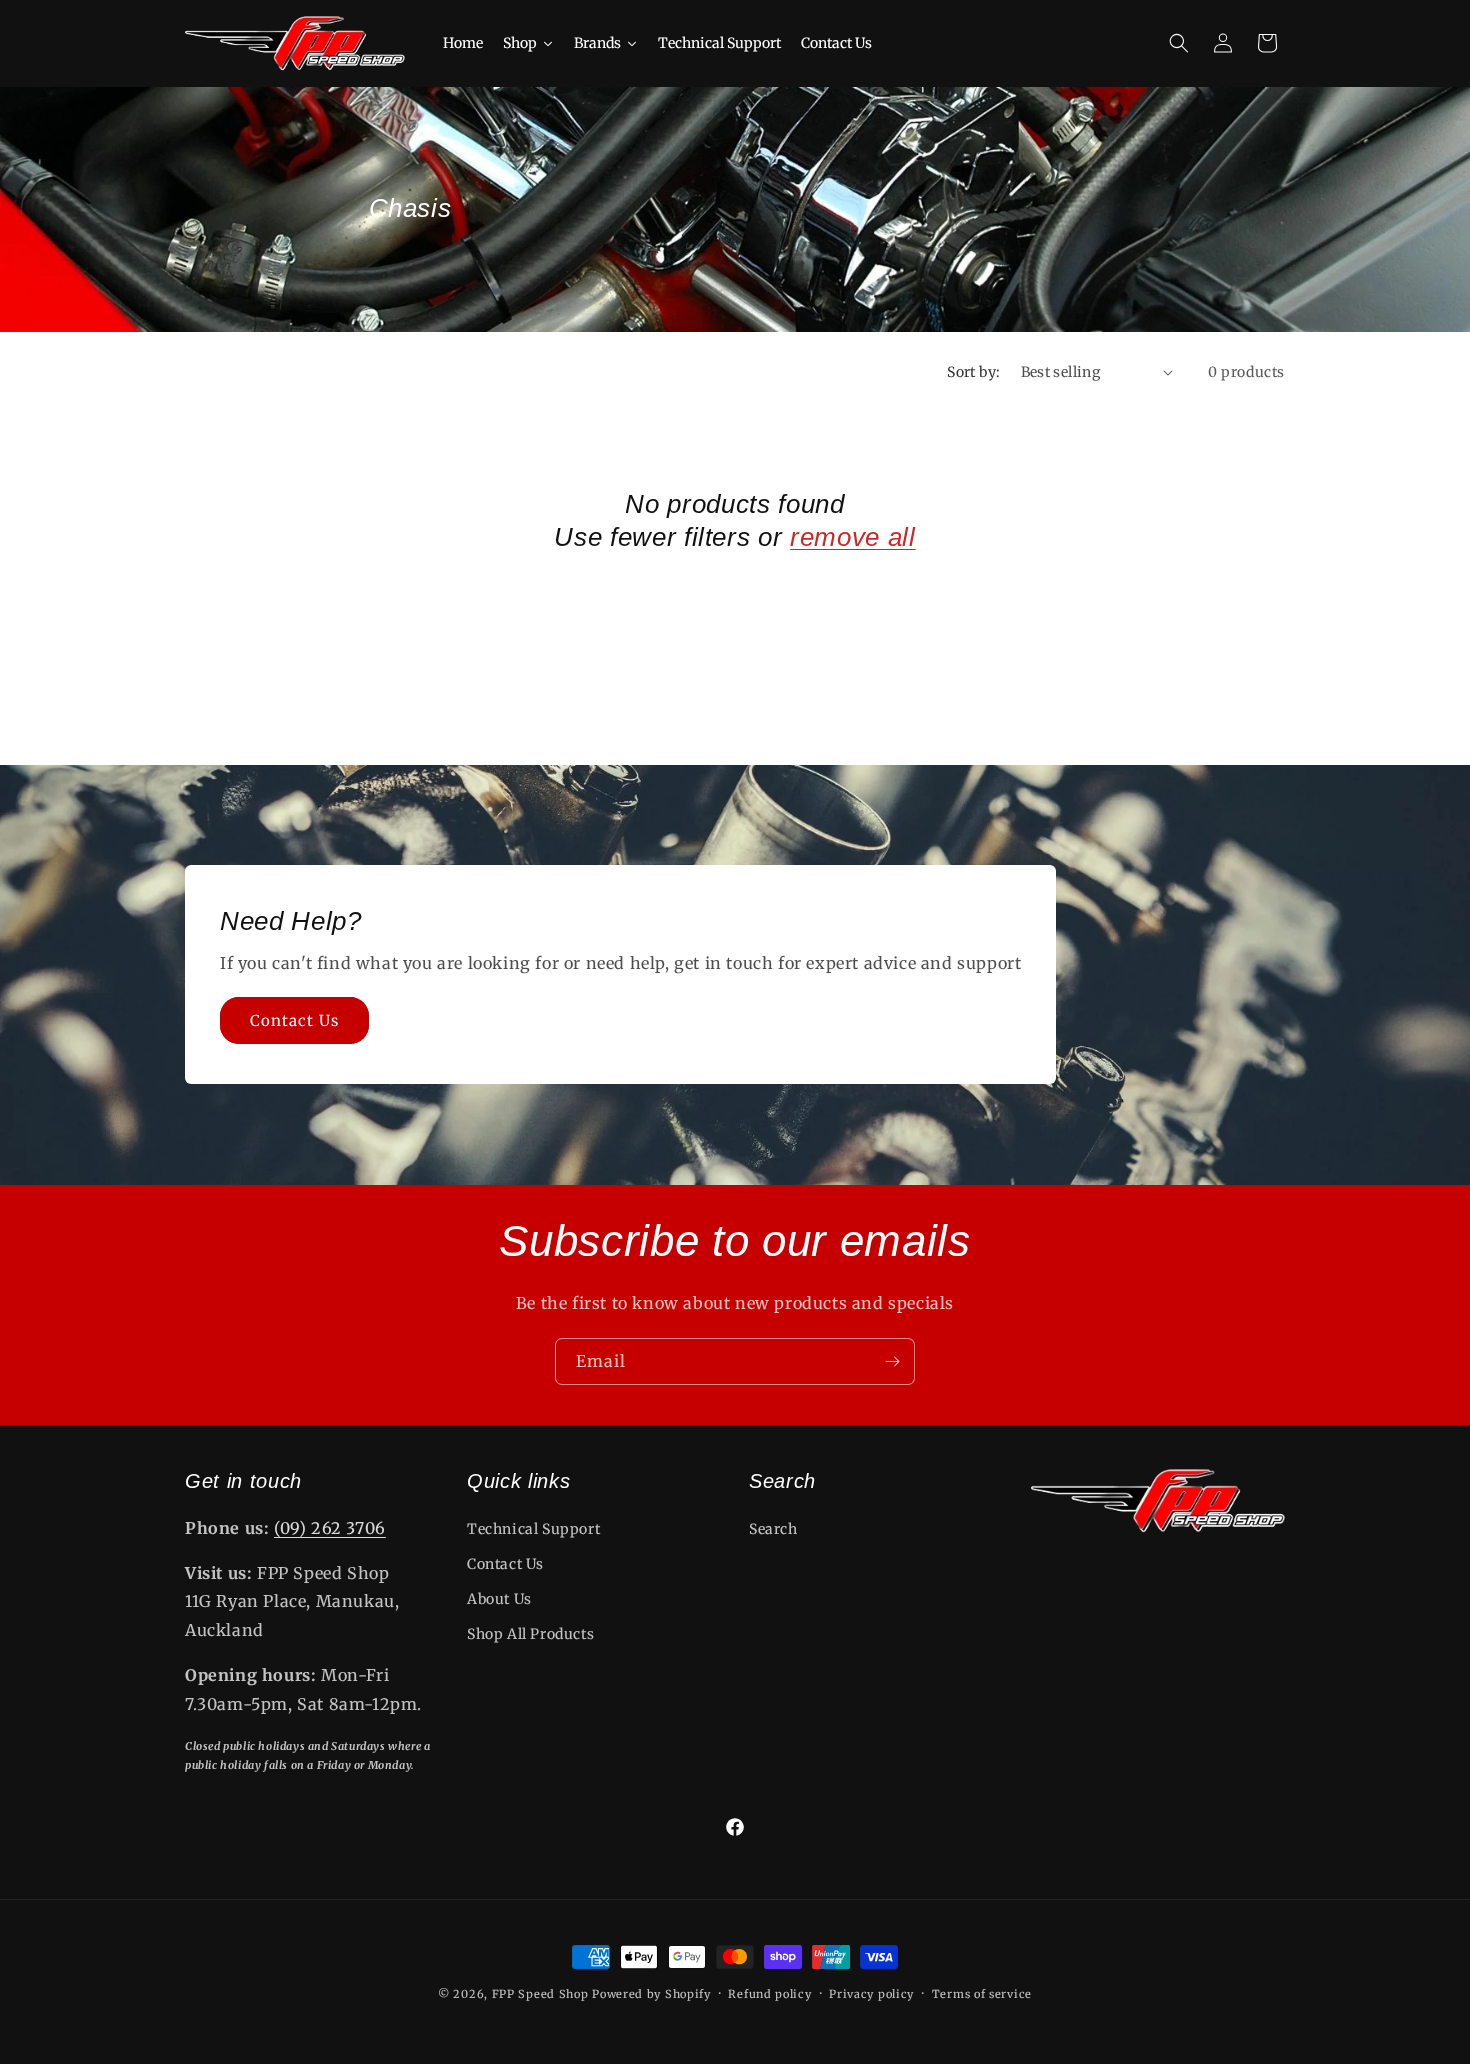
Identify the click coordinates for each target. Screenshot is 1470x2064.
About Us (499, 1599)
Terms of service (982, 1994)
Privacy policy (871, 1994)
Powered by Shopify (651, 1994)
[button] (1179, 43)
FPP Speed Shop (540, 1994)
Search (773, 1529)
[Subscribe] (892, 1361)
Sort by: (973, 372)
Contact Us (294, 1020)
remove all (853, 537)
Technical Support (533, 1529)
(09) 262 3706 (330, 1528)
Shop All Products (530, 1634)
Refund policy (769, 1994)
